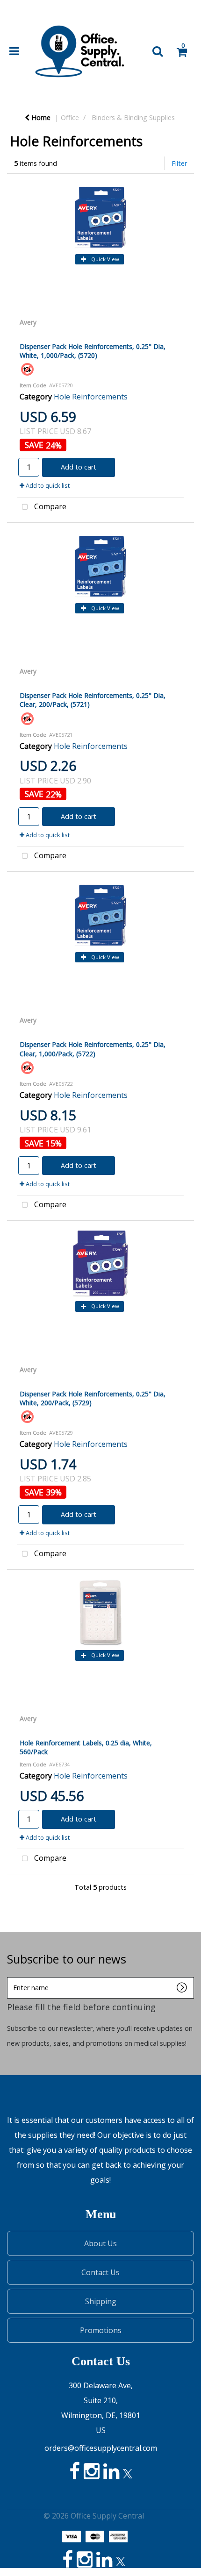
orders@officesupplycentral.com (101, 2448)
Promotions (101, 2330)
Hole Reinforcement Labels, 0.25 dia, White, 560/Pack (86, 1747)
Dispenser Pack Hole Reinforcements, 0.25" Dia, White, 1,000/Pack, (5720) (93, 351)
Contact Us (100, 2272)
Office (70, 117)
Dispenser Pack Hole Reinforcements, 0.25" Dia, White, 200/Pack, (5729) (93, 1398)
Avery (28, 322)
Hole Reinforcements (91, 397)
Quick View (104, 259)
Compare (49, 506)
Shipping (101, 2301)
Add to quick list (47, 485)
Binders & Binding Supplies (133, 117)
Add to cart (79, 467)
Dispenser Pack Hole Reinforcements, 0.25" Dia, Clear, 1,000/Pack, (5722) (93, 1049)
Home (40, 117)
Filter (179, 163)
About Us (100, 2243)
